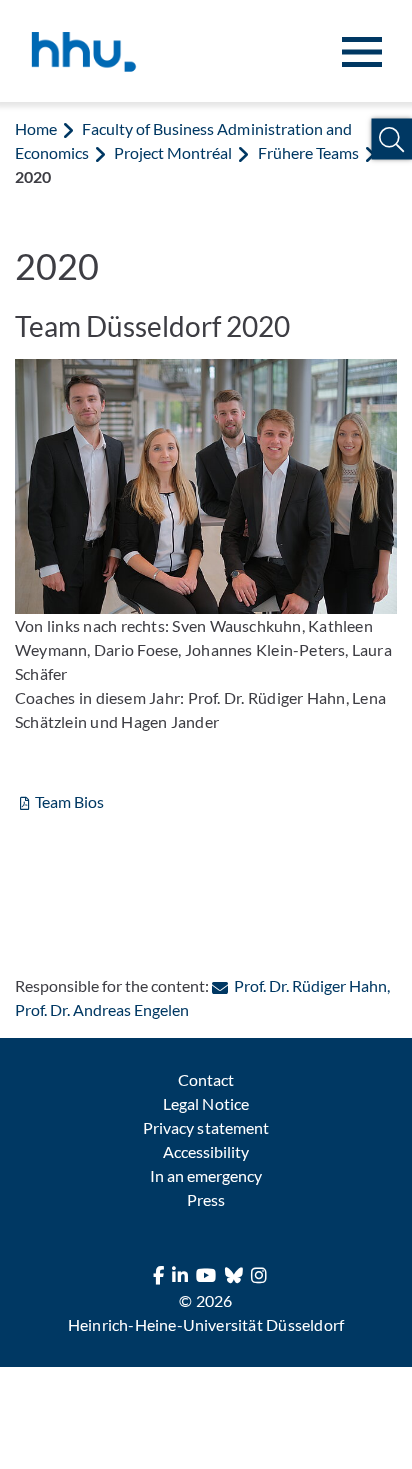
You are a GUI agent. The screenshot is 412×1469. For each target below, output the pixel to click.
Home (36, 128)
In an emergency (206, 1175)
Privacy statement (205, 1127)
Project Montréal (173, 152)
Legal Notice (205, 1103)
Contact (206, 1079)
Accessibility (206, 1151)
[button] (391, 139)
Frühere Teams (308, 152)
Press (206, 1199)
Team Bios (69, 801)
